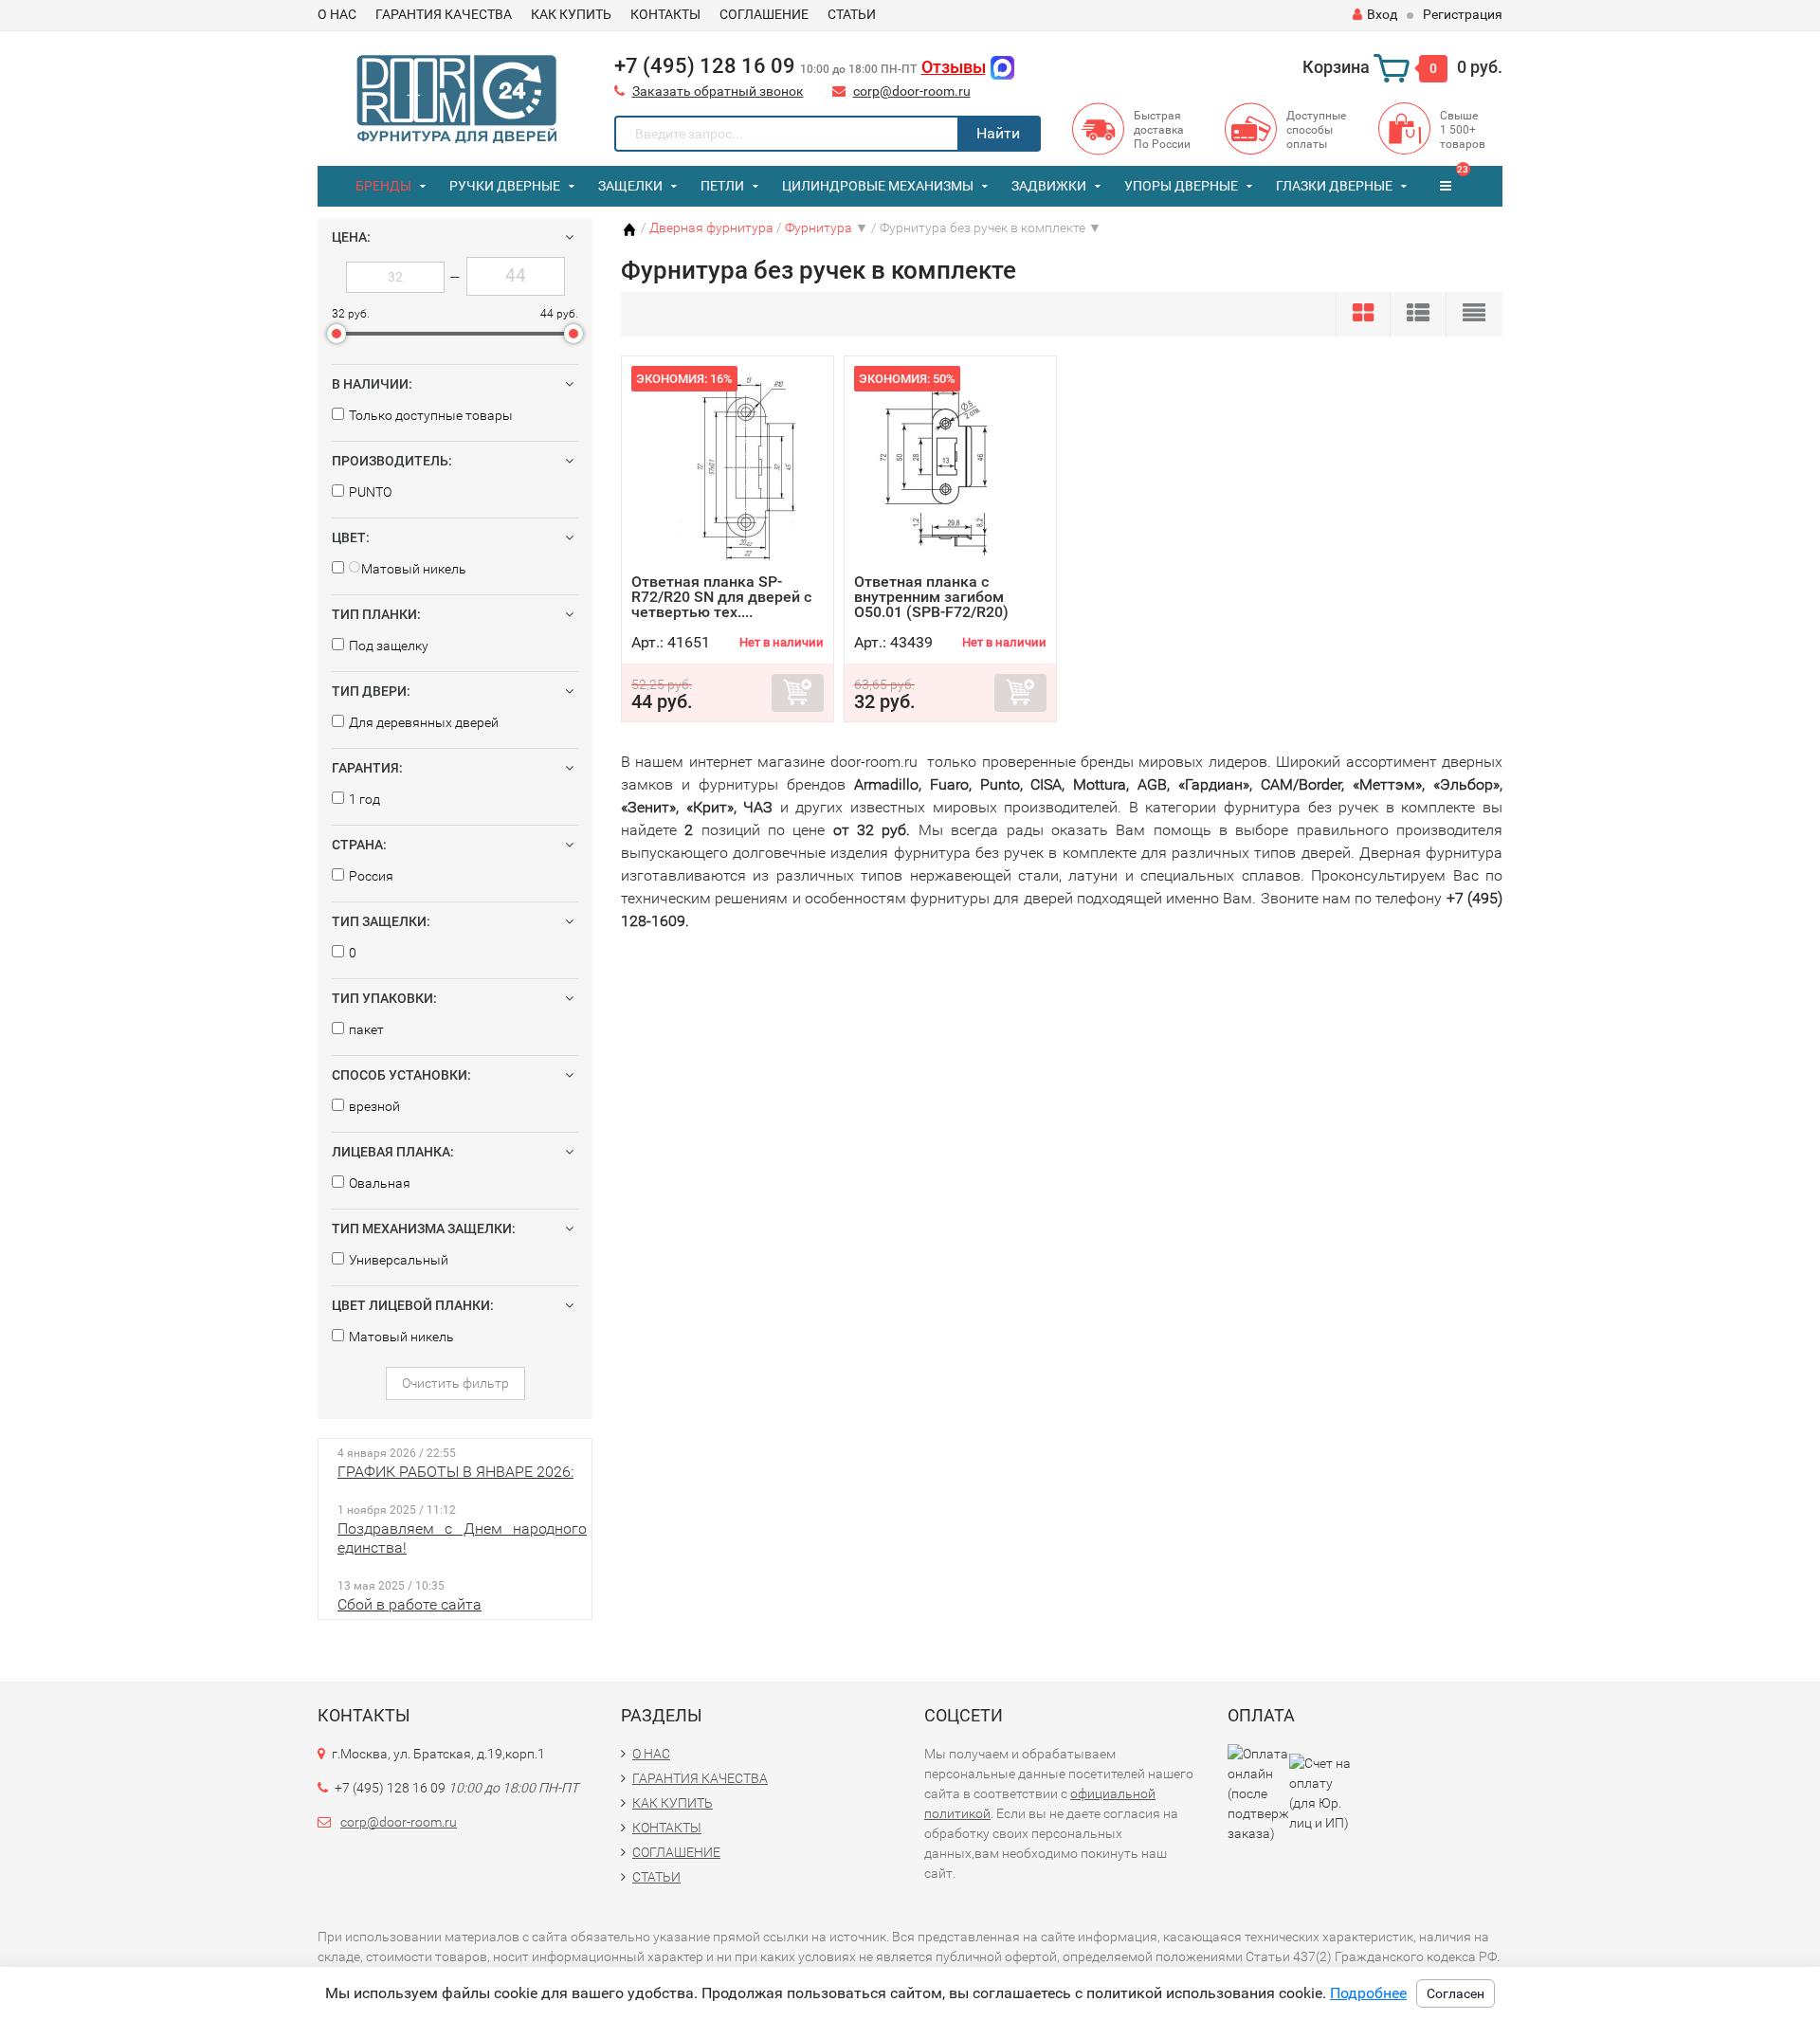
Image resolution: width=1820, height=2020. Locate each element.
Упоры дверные (1181, 186)
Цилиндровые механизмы (878, 186)
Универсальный (399, 1260)
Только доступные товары (431, 415)
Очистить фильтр (455, 1383)
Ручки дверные (505, 186)
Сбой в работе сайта (409, 1604)
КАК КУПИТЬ (571, 14)
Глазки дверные (1334, 186)
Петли (722, 186)
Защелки (630, 186)
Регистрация (1463, 14)
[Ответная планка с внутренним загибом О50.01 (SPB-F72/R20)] (950, 470)
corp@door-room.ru (912, 91)
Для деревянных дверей (424, 722)
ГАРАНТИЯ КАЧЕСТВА (444, 14)
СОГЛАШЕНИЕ (764, 14)
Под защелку (389, 646)
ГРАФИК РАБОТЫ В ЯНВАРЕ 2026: (455, 1472)
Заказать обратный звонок (718, 91)
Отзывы (954, 67)
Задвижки (1049, 186)
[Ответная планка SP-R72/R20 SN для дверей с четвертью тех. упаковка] (728, 470)
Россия (371, 876)
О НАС (337, 14)
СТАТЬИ (852, 14)
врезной (374, 1106)
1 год (364, 799)
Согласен (1456, 1993)
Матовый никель (401, 1337)
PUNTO (370, 492)
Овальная (380, 1183)
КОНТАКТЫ (665, 14)
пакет (366, 1029)
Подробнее (1368, 1993)
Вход (1382, 14)
